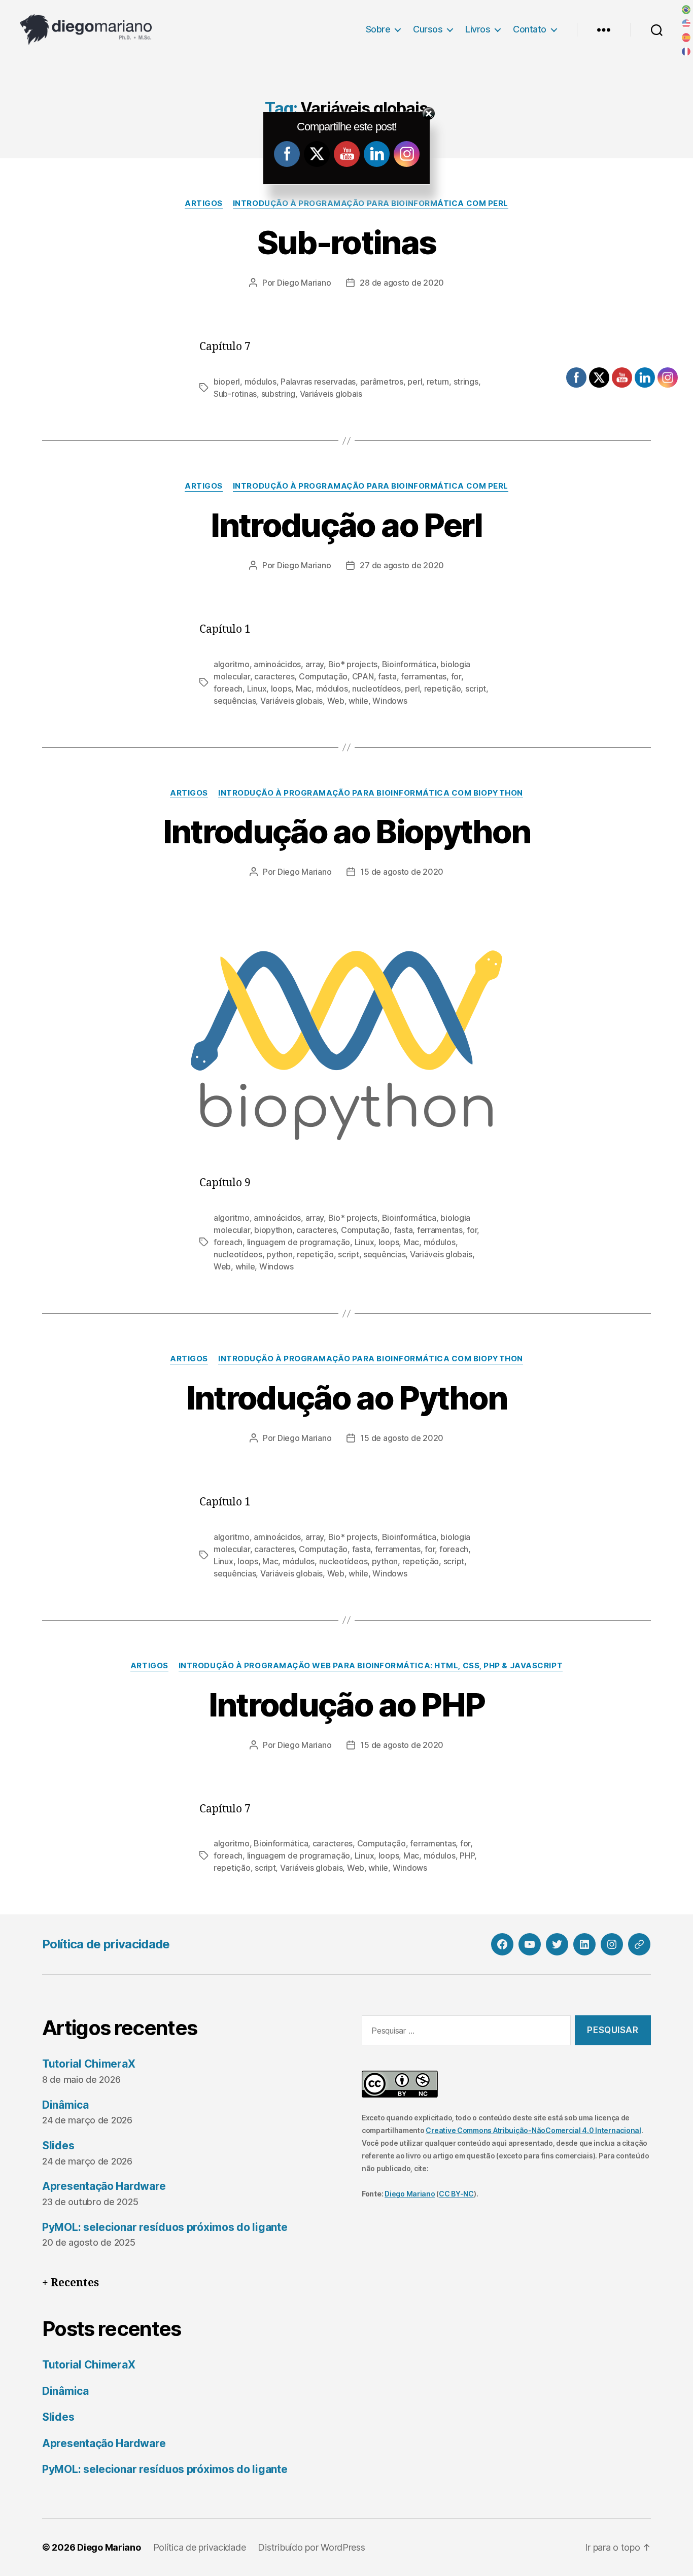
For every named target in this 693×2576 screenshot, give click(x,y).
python (279, 1254)
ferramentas (424, 676)
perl (415, 382)
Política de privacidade (106, 1944)
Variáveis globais (331, 394)
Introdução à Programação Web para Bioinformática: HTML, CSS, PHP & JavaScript (371, 1666)
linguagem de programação (299, 1242)
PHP (467, 1856)
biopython (273, 1230)
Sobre (378, 29)
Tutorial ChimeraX (89, 2064)
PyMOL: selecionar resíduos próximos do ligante (165, 2227)
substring (279, 394)
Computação (323, 676)
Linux (257, 689)
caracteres (274, 676)
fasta (387, 676)
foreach (228, 689)
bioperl (227, 382)
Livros (478, 29)
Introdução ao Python (347, 1398)
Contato (530, 29)
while (358, 701)
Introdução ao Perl (346, 525)
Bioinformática (409, 664)
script (476, 689)
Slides (58, 2145)
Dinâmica (65, 2105)
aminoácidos (277, 664)
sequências (235, 701)
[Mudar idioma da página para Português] (686, 10)
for (456, 676)
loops (281, 689)
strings (466, 382)
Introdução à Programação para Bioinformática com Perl (371, 203)
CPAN (363, 676)
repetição (443, 689)
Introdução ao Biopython (347, 831)
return (438, 382)
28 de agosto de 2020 (402, 283)
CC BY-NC (456, 2194)
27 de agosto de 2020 (402, 565)
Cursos (428, 29)
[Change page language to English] (686, 24)
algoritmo (232, 664)
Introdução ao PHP (347, 1705)
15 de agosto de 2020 (402, 872)
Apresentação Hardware (104, 2186)
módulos (261, 382)
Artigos (204, 203)
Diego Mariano (304, 283)
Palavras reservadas (318, 382)
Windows (390, 701)
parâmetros (382, 382)
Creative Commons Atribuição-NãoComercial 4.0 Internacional (533, 2130)
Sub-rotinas (347, 242)
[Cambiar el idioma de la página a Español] (686, 38)
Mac (304, 689)
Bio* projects (353, 664)
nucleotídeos (376, 689)
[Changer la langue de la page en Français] (686, 52)
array (315, 664)
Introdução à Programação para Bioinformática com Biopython (371, 793)
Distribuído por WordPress (311, 2547)
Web (336, 701)
